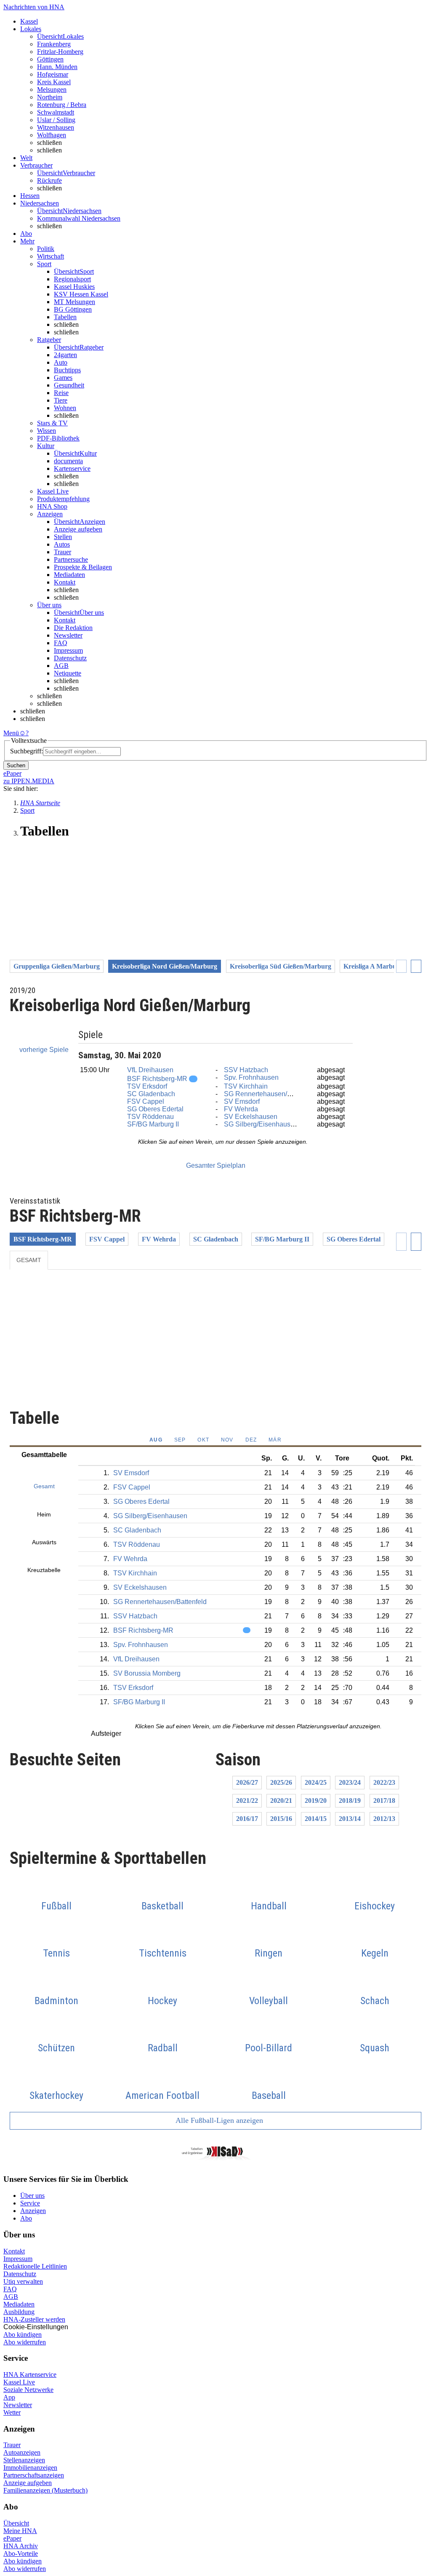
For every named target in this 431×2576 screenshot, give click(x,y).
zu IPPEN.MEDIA (29, 781)
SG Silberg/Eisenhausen (261, 1124)
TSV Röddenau (150, 1117)
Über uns (32, 2196)
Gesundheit (69, 385)
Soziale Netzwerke (28, 2390)
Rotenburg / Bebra (62, 105)
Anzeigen (33, 2211)
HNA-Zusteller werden (34, 2319)
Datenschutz (70, 658)
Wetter (12, 2412)
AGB (61, 666)
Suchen (16, 765)
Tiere (61, 400)
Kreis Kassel (54, 82)
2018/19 (350, 1801)
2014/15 (316, 1819)
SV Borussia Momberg (147, 1673)
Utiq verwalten (23, 2281)
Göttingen (50, 59)
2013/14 (350, 1819)
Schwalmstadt (56, 112)
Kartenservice (72, 468)
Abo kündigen (23, 2334)
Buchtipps (67, 370)
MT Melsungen (74, 302)
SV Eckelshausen (251, 1117)
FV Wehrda (241, 1109)
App (9, 2397)
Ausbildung (19, 2312)
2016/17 (247, 1819)
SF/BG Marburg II (153, 1124)
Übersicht (16, 2523)
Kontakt (65, 582)
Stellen (63, 537)
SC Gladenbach (151, 1094)
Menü (11, 733)
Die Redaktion (73, 628)
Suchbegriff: (27, 751)
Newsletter (68, 635)
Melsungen (52, 89)
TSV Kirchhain (246, 1086)
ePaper (12, 2538)
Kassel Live (19, 2382)
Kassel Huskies (74, 287)
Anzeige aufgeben (78, 529)
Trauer (63, 552)
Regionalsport (72, 279)
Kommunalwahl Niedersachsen (79, 218)
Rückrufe (49, 180)
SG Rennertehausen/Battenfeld (271, 1094)
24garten (65, 355)
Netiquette (68, 673)
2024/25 (316, 1782)
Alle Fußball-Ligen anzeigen (218, 2120)
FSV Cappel (146, 1101)
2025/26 (281, 1782)
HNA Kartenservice (30, 2374)
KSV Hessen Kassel (81, 294)
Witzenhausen (56, 127)
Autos (62, 544)
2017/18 (384, 1801)
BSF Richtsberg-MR (157, 1079)
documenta (68, 461)
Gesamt (29, 1260)
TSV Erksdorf (147, 1086)
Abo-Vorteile (21, 2553)
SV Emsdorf (242, 1101)
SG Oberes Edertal (155, 1109)
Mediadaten (69, 575)
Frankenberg (54, 44)
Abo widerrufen (25, 2342)
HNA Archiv (21, 2546)
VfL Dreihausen (150, 1070)
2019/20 (316, 1801)
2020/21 (281, 1801)
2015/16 (281, 1819)
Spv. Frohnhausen (251, 1077)
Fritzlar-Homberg (60, 52)
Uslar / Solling (56, 120)
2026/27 (247, 1782)
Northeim (50, 97)
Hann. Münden (57, 67)
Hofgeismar (53, 74)
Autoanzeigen (22, 2452)
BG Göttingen (73, 309)
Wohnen (65, 408)
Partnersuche (71, 559)
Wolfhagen (52, 135)
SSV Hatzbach (246, 1070)
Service (30, 2203)
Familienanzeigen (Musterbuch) (45, 2490)
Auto (61, 362)
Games (63, 378)
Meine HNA (20, 2531)
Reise (61, 393)
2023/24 (350, 1782)
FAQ (61, 643)
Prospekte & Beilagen (83, 567)
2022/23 (384, 1782)
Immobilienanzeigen (30, 2468)
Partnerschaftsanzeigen (34, 2475)
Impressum (68, 650)
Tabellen (65, 317)
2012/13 (384, 1819)
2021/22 (247, 1801)
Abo (26, 2218)
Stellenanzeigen (24, 2460)
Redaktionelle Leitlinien (35, 2266)
